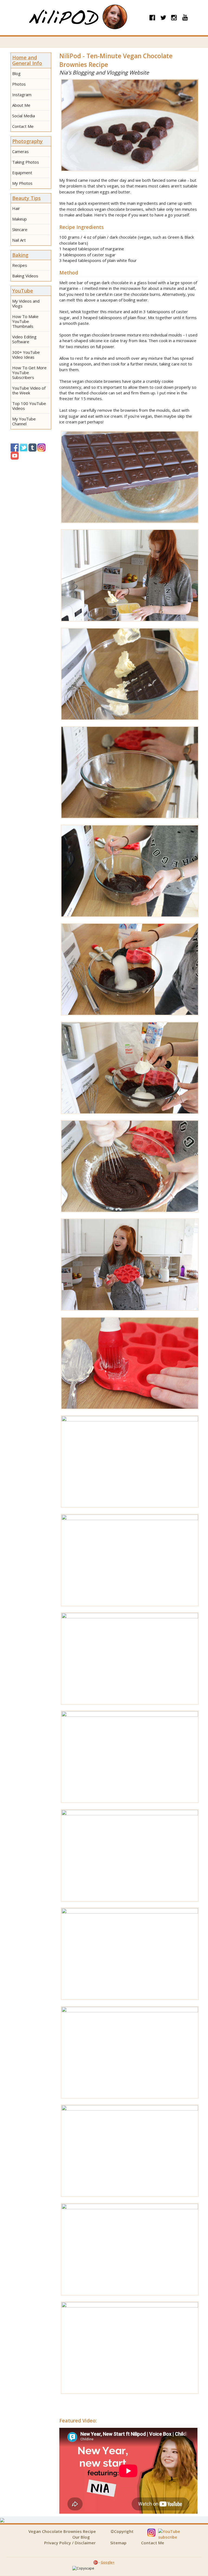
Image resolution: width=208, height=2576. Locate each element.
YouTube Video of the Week (29, 390)
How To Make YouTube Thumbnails (25, 321)
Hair (16, 208)
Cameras (20, 151)
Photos (19, 84)
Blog (16, 73)
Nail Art (19, 240)
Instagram (22, 95)
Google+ (108, 2562)
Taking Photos (26, 162)
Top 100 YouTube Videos (29, 406)
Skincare (20, 229)
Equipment (22, 173)
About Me (21, 105)
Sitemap (118, 2543)
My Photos (22, 183)
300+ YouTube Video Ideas (26, 355)
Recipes (20, 265)
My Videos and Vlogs (26, 303)
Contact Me (23, 126)
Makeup (19, 219)
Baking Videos (25, 276)
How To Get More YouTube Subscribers (29, 372)
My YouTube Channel (24, 421)
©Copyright (122, 2531)
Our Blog (81, 2537)
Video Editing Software (24, 339)
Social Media (24, 116)
